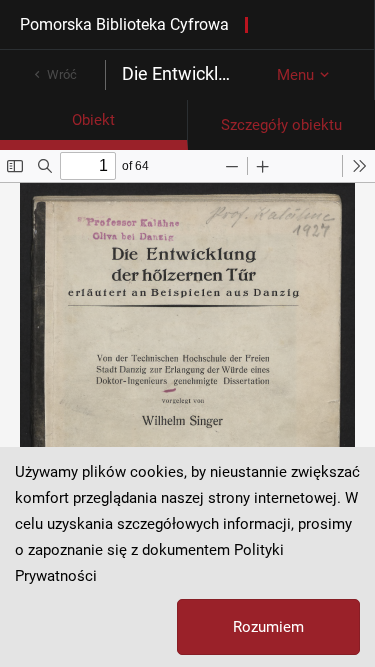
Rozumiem (268, 627)
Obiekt (93, 120)
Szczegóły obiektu (281, 125)
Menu (295, 75)
